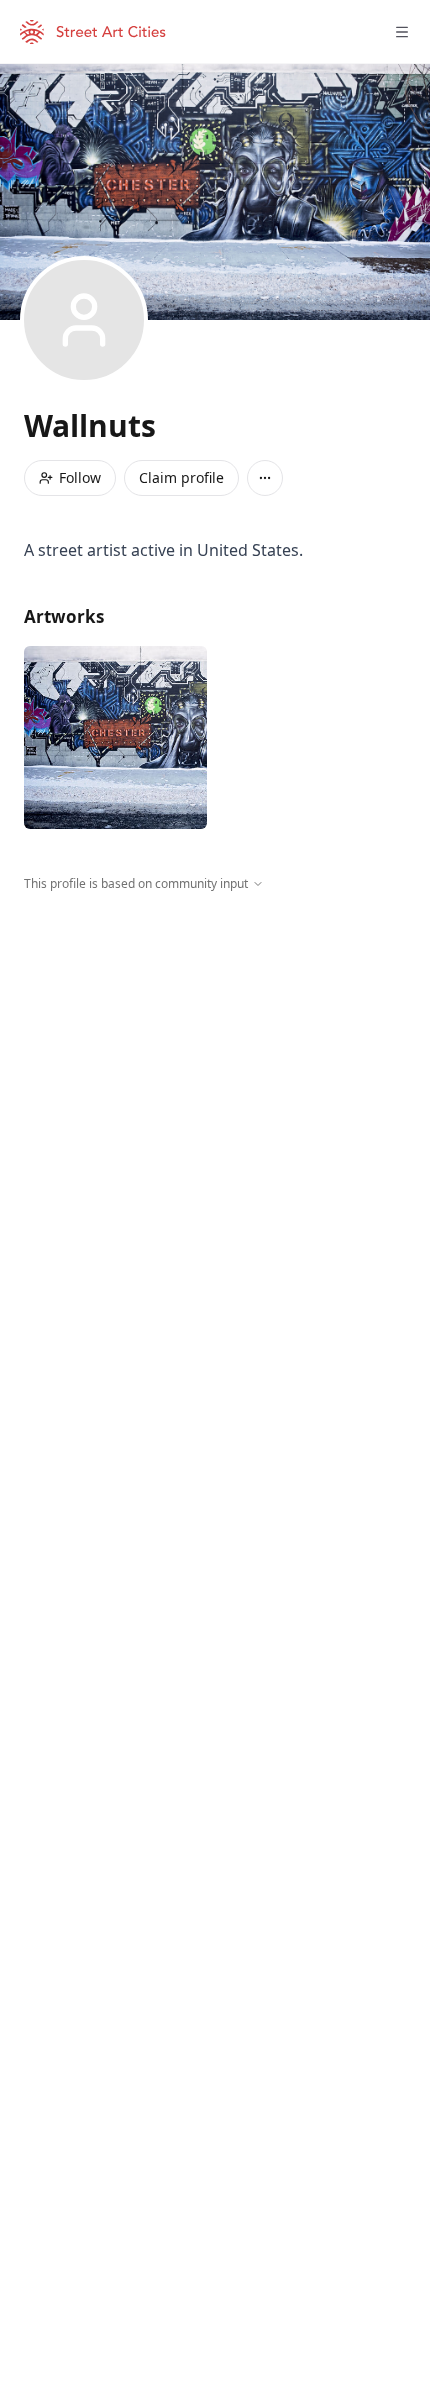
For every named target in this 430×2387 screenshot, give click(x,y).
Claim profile (181, 477)
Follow (80, 477)
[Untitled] (115, 737)
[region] (215, 1077)
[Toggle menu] (402, 32)
